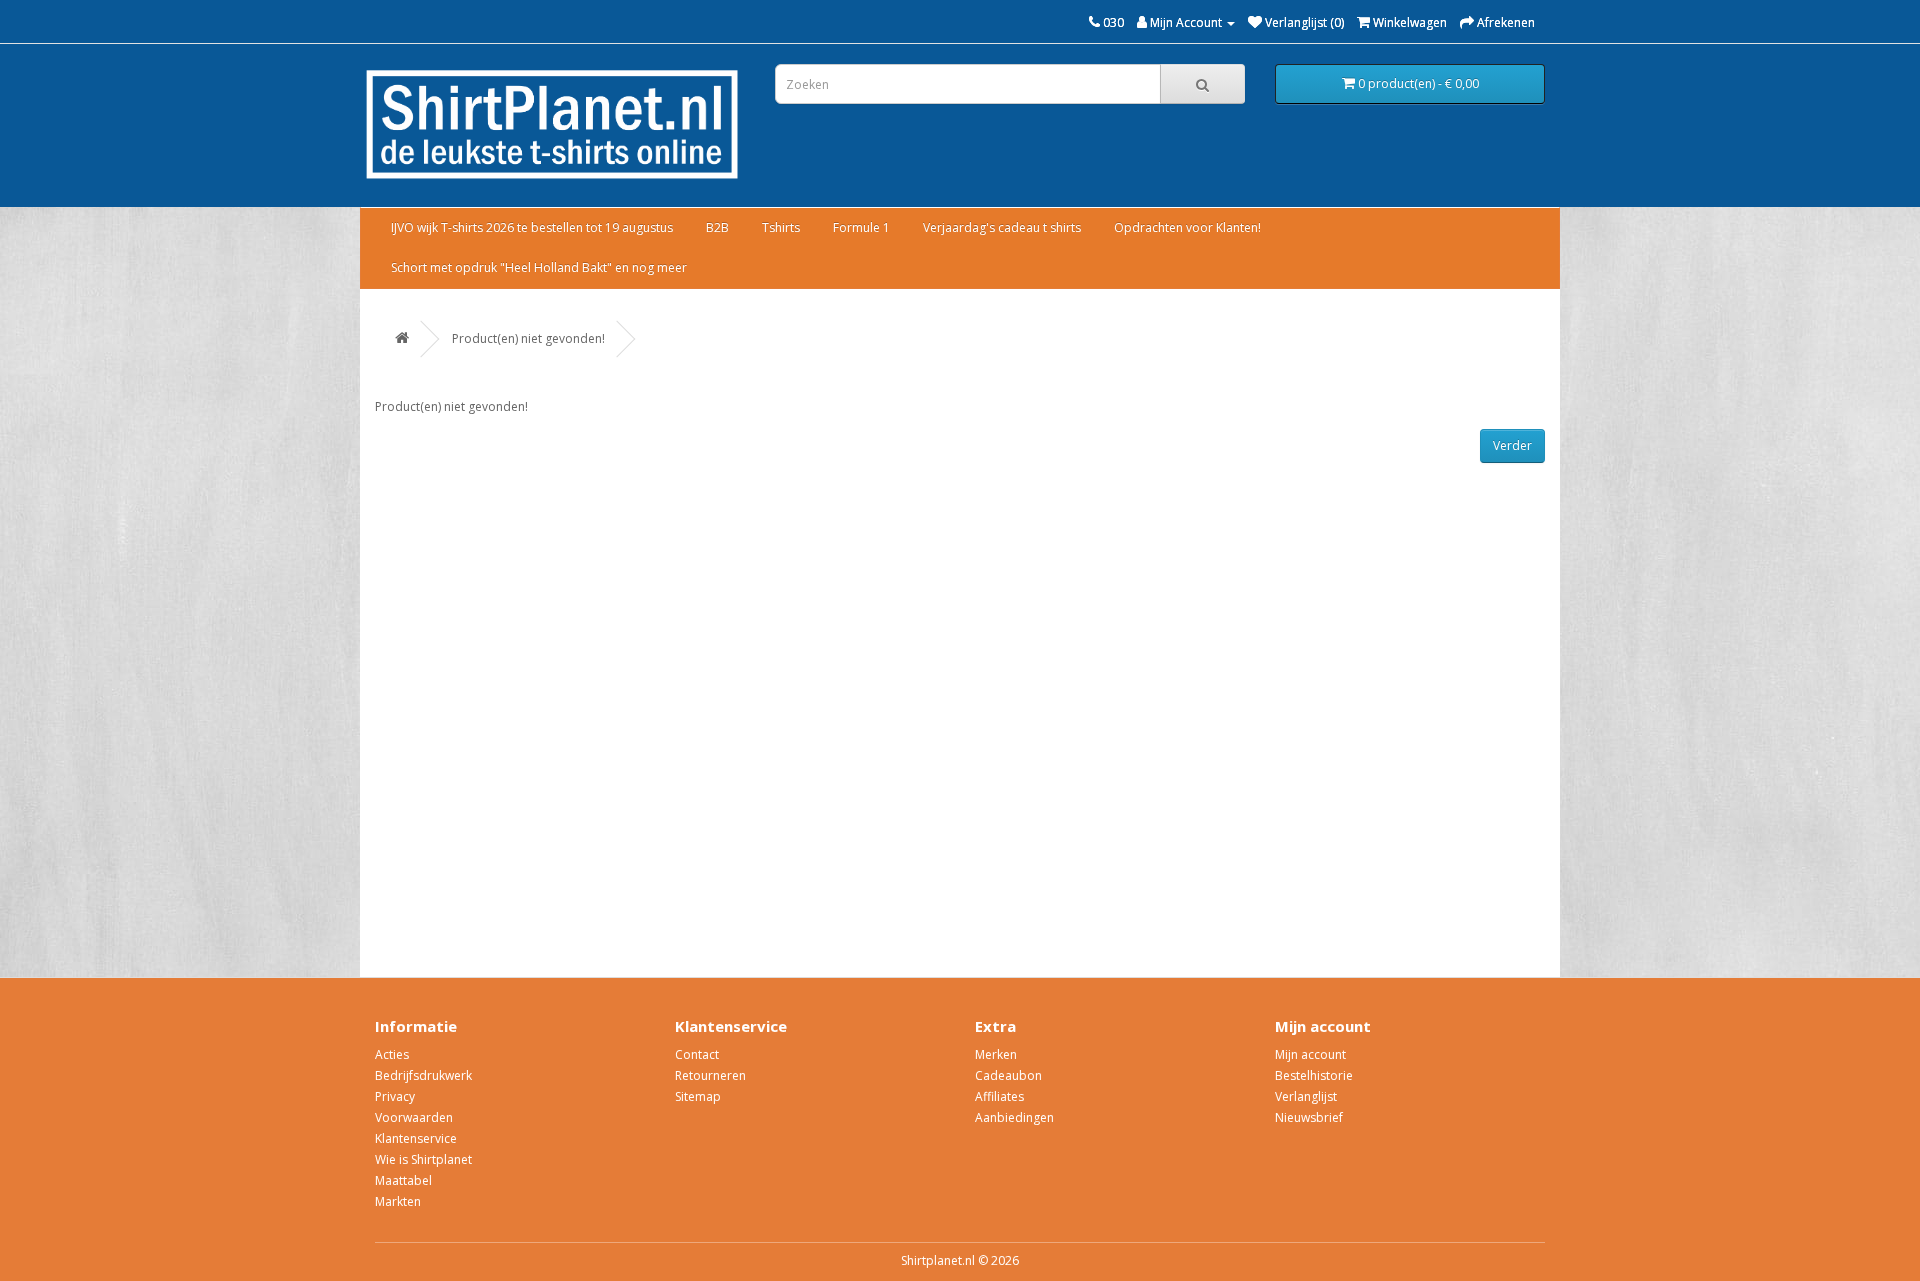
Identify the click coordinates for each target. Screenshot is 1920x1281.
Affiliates (999, 1096)
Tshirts (781, 227)
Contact (697, 1054)
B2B (717, 227)
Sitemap (698, 1096)
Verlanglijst (1306, 1096)
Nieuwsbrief (1309, 1117)
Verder (1512, 445)
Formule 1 (861, 227)
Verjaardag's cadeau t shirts (1002, 227)
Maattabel (403, 1180)
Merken (996, 1054)
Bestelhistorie (1314, 1075)
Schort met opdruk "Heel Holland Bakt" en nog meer (539, 267)
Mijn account (1310, 1054)
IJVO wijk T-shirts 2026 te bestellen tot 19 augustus (532, 227)
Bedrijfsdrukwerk (423, 1075)
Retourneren (710, 1075)
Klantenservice (416, 1138)
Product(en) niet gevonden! (528, 338)
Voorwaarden (414, 1117)
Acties (392, 1054)
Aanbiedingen (1014, 1117)
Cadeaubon (1008, 1075)
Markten (398, 1201)
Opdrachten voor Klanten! (1187, 227)
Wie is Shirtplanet (423, 1159)
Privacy (395, 1096)
